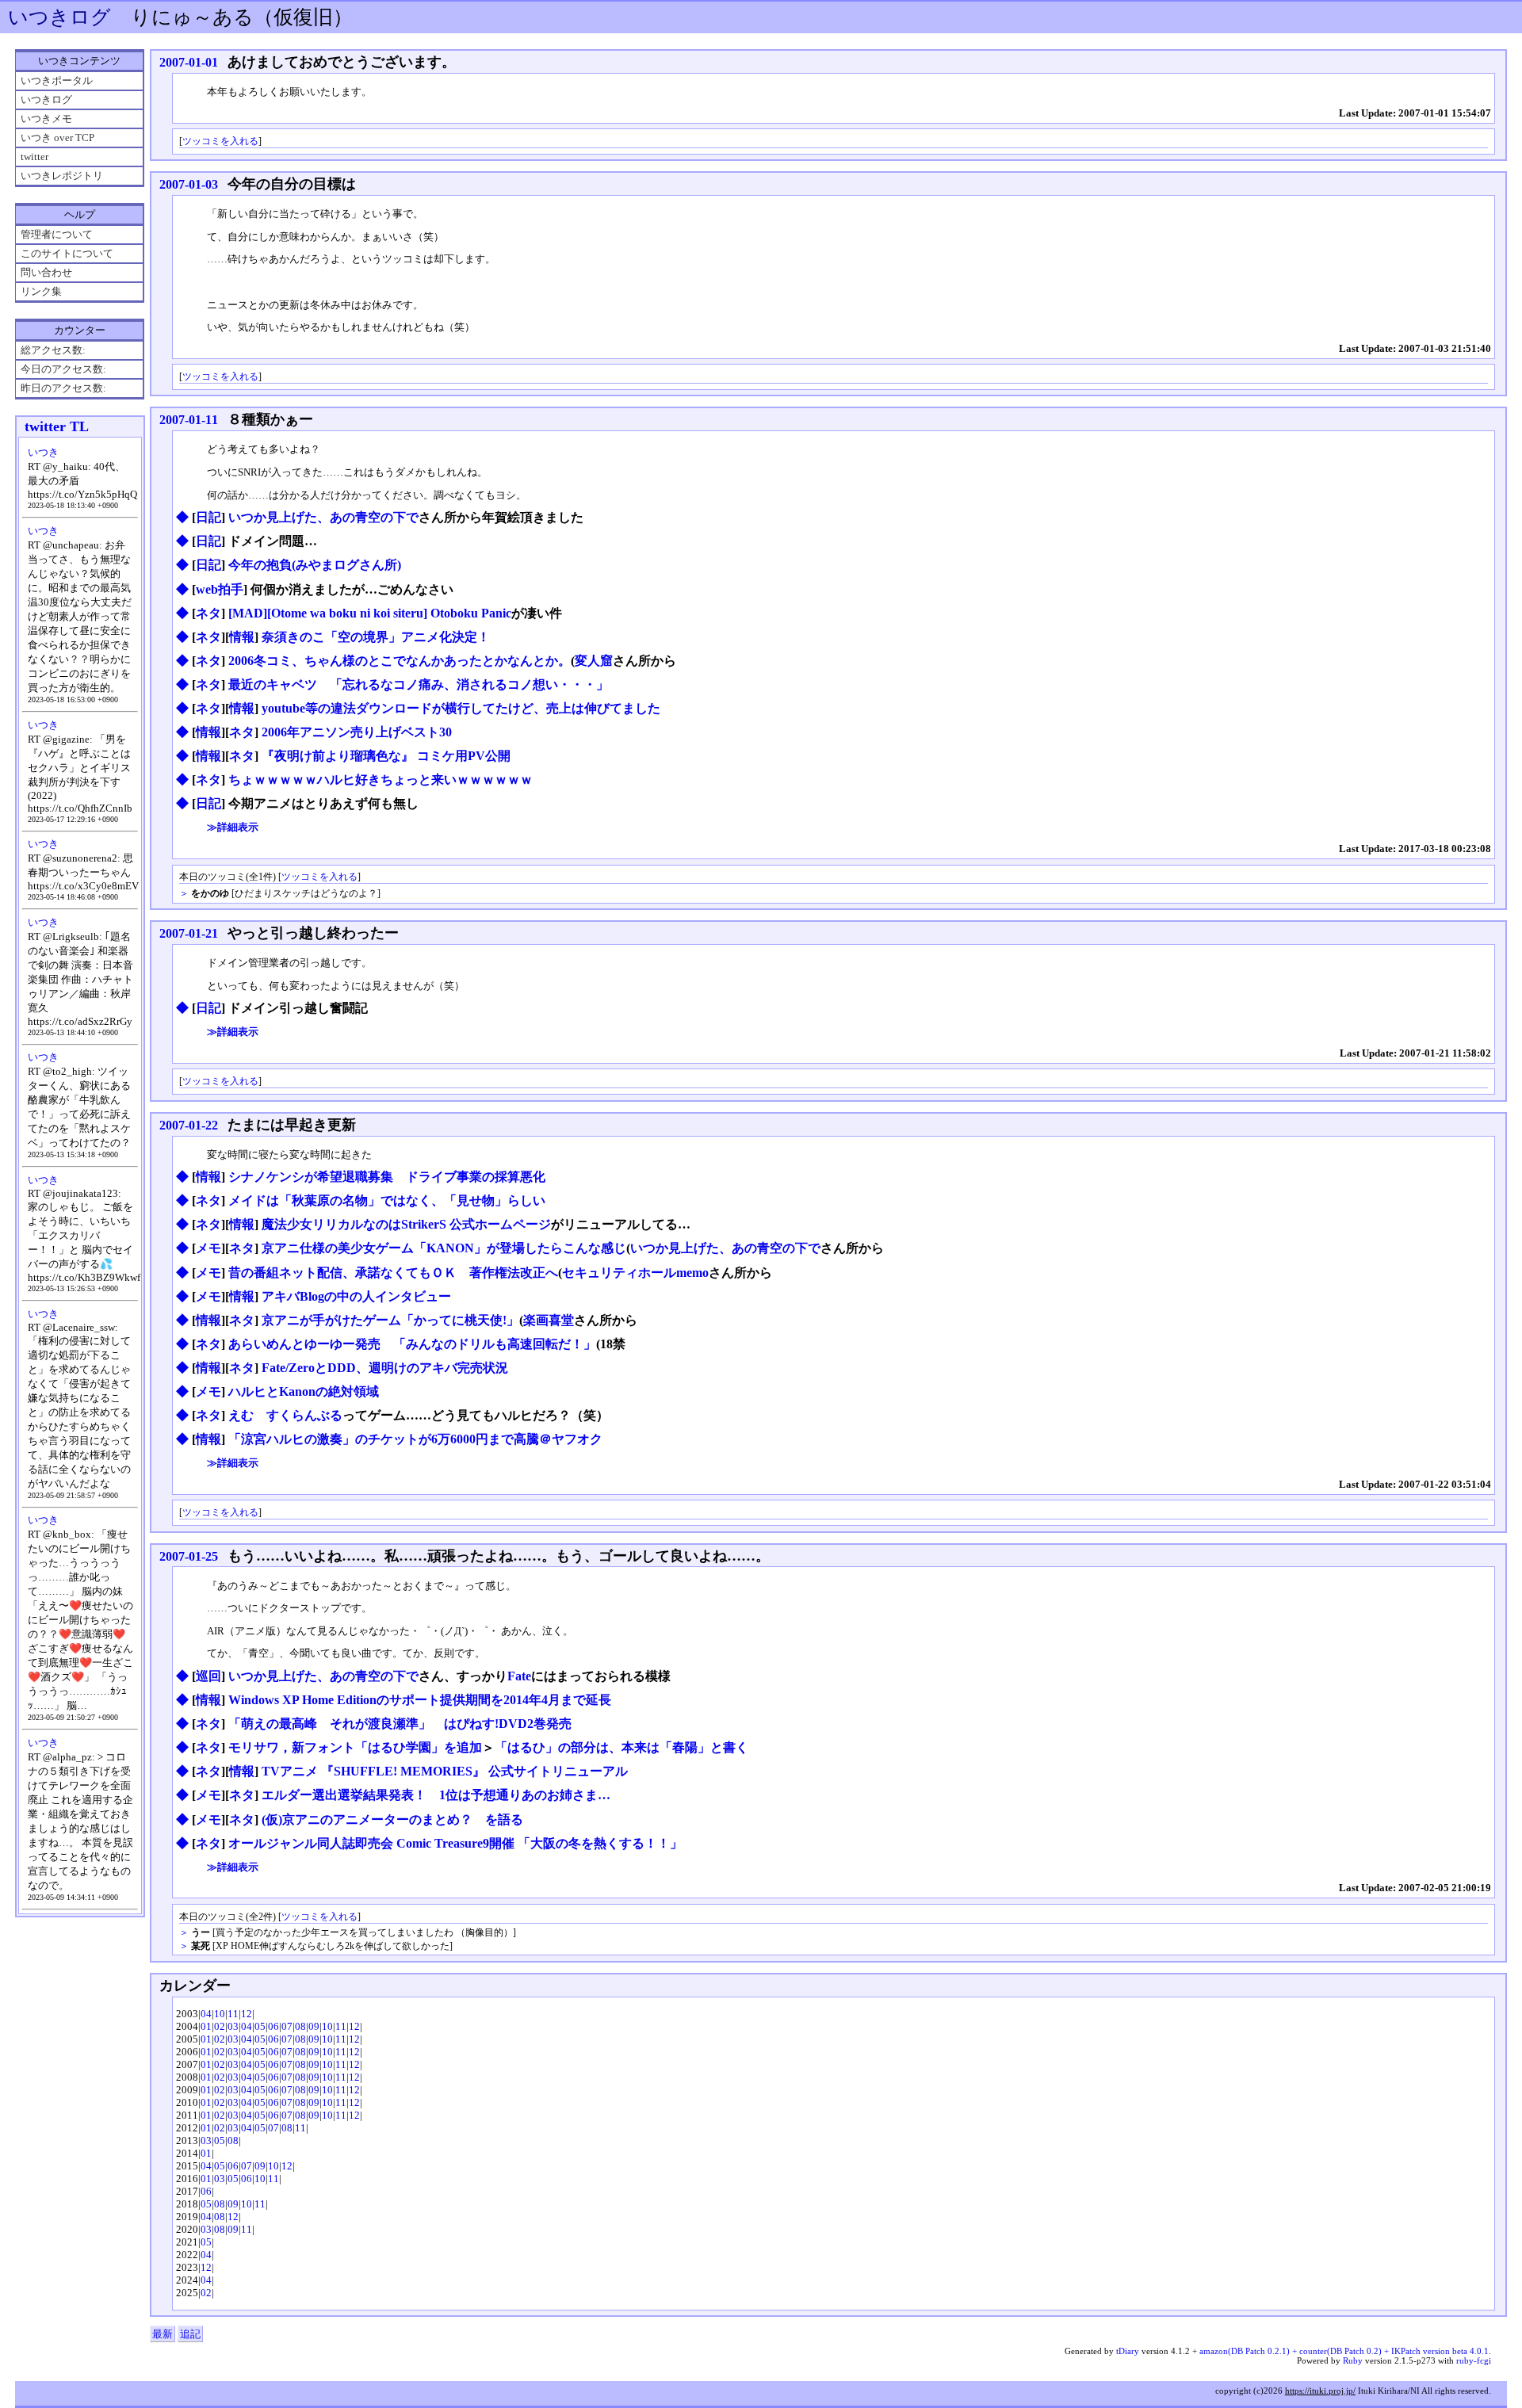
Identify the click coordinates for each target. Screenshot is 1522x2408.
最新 (163, 2334)
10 (220, 2014)
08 (300, 2026)
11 (233, 2014)
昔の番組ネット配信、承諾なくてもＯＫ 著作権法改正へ (393, 1273)
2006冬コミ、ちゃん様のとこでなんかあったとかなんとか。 (400, 661)
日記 (208, 517)
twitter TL (57, 426)
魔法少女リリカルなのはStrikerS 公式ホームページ (406, 1224)
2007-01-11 (189, 420)
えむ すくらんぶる (285, 1415)
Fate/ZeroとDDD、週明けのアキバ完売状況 (385, 1368)
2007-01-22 (189, 1125)
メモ (208, 1248)
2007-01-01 (189, 62)
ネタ (208, 613)
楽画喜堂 (549, 1320)
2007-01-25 (189, 1556)
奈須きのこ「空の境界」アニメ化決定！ (376, 637)
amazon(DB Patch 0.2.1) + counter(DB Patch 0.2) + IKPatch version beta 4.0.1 (1344, 2351)
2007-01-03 (189, 184)
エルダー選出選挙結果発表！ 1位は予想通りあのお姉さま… (436, 1795)
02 (220, 2026)
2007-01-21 (189, 933)
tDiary (1128, 2351)
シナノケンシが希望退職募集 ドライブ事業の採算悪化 (387, 1177)
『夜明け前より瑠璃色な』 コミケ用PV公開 (386, 756)
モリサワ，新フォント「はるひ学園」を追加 (355, 1747)
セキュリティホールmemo (635, 1273)
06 (273, 2026)
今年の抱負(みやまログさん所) (315, 565)
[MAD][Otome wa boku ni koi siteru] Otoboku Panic (370, 613)
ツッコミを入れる (220, 141)
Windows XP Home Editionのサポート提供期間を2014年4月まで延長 (420, 1700)
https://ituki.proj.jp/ (1320, 2391)
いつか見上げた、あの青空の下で (323, 517)
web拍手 (220, 589)
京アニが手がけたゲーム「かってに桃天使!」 (390, 1320)
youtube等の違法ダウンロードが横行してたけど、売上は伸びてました (461, 708)
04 (206, 2014)
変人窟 (594, 661)
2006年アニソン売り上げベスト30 (357, 732)
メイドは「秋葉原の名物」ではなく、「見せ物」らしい (387, 1200)
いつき (43, 452)
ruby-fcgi (1474, 2360)
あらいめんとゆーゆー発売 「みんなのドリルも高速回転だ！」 (412, 1344)
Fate (519, 1676)
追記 (190, 2334)
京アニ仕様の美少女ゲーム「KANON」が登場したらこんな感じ (444, 1248)
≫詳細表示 (233, 827)
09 (314, 2026)
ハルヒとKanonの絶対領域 (304, 1391)
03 (233, 2026)
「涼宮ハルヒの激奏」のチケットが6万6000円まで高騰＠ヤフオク (415, 1439)
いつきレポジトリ (62, 176)
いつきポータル (57, 80)
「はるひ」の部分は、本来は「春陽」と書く (621, 1747)
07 (287, 2026)
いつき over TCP (57, 138)
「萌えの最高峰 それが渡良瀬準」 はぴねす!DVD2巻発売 (400, 1724)
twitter (34, 157)
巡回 (208, 1676)
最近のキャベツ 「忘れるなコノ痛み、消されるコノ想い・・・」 (419, 684)
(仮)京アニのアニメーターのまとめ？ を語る (392, 1819)
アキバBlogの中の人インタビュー (356, 1296)
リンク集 (41, 291)
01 (206, 2026)
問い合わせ (46, 272)
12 (247, 2014)
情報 (242, 637)
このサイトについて (67, 253)
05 (260, 2026)
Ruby (1353, 2360)
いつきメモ (46, 118)
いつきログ (59, 17)
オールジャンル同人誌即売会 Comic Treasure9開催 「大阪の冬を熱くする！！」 (455, 1843)
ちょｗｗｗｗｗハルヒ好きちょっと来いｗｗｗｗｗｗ (380, 780)
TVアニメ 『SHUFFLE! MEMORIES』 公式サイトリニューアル (445, 1771)
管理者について (57, 234)
